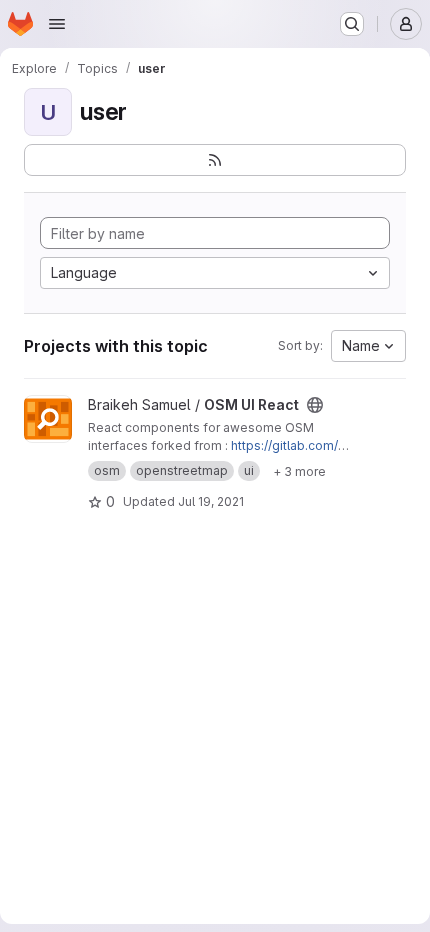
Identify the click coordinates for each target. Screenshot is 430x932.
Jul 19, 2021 (211, 501)
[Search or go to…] (352, 24)
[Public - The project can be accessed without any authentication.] (315, 405)
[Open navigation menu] (57, 24)
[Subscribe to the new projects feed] (215, 160)
